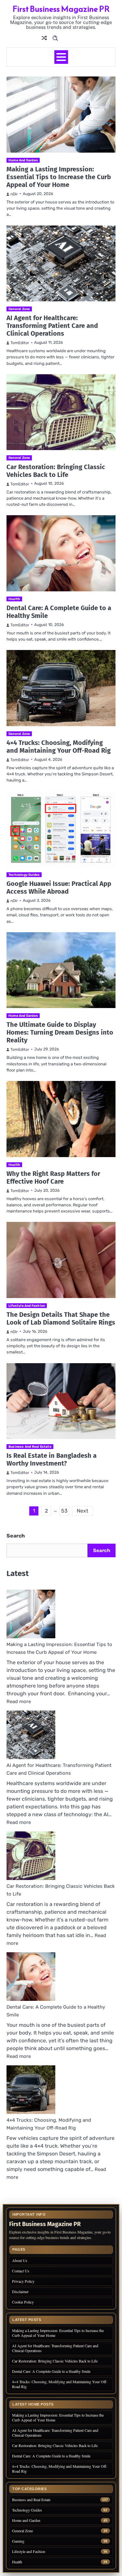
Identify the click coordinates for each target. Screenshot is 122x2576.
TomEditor (20, 343)
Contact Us (21, 2271)
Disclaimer (20, 2292)
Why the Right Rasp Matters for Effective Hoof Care (53, 1178)
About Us (20, 2260)
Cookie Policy (23, 2302)
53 (64, 1511)
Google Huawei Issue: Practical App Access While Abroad (59, 888)
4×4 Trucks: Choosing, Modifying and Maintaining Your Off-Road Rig (59, 747)
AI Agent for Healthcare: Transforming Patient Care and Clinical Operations (52, 326)
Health (14, 599)
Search (16, 1536)
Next (82, 1511)
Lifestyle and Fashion (27, 1306)
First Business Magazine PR (61, 9)
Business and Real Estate (30, 1447)
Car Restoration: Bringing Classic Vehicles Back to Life (56, 471)
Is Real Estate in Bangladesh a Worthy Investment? (52, 1459)
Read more (19, 1701)
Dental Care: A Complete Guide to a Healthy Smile (51, 2371)
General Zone (19, 309)
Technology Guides (24, 875)
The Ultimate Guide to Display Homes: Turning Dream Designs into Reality (60, 1032)
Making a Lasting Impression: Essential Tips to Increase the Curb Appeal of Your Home (59, 177)
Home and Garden (23, 160)
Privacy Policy (23, 2281)
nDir (14, 194)
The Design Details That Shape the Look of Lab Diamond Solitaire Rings (61, 1318)
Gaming (18, 2541)
